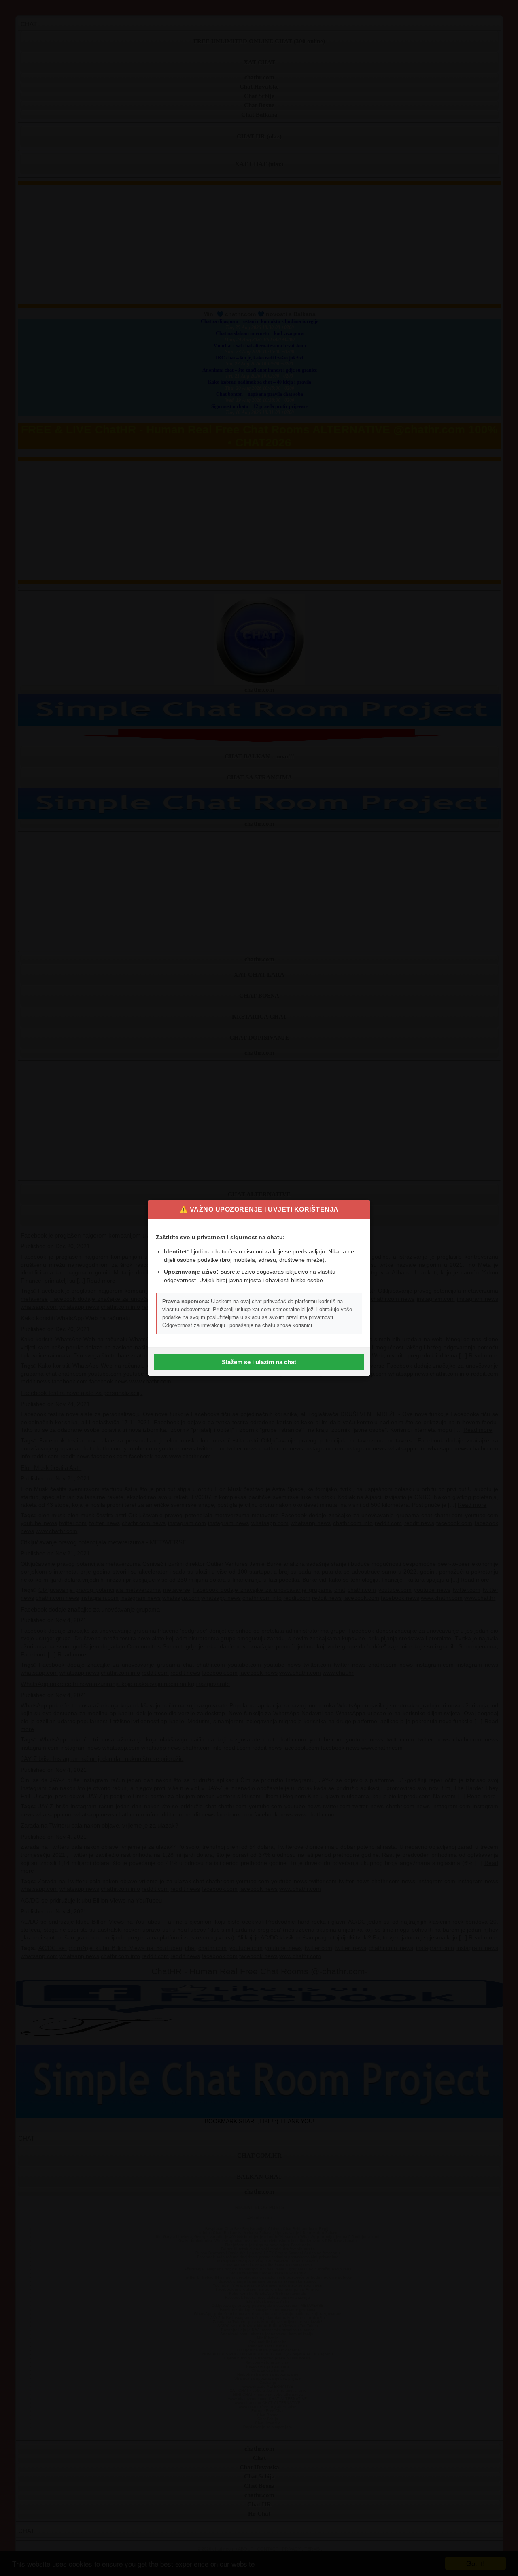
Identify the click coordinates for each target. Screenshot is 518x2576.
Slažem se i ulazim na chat (259, 1362)
